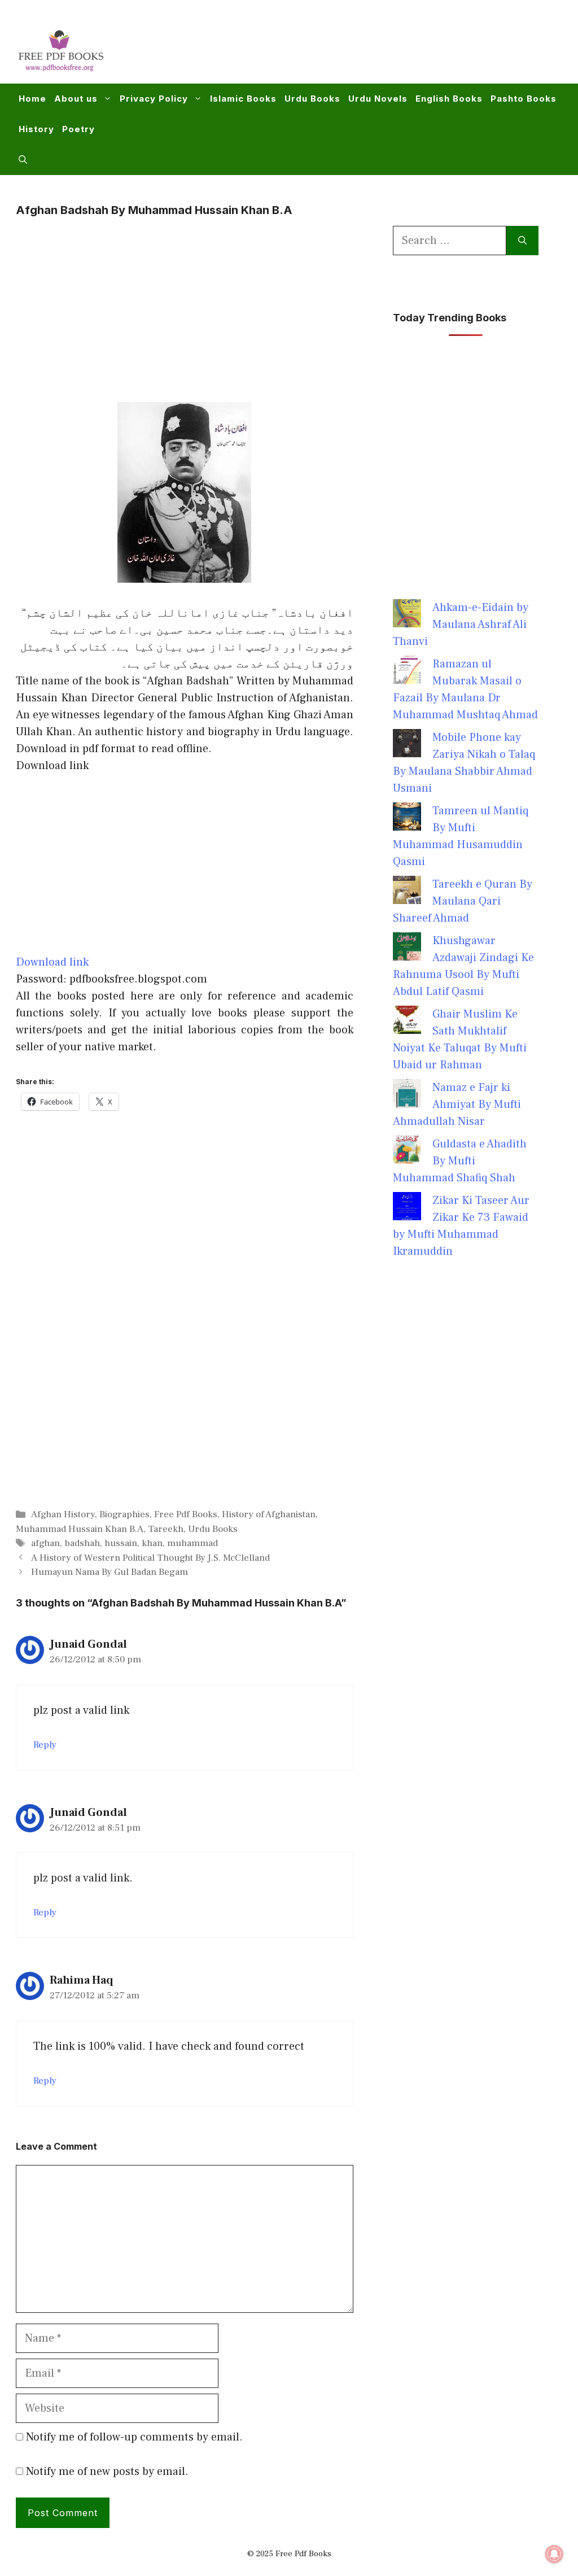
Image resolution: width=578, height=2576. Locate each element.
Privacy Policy (154, 99)
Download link (52, 962)
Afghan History (63, 1514)
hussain (121, 1543)
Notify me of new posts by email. (107, 2472)
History (36, 129)
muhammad (192, 1543)
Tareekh (166, 1529)
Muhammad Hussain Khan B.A (80, 1529)
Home (32, 99)
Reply (45, 1745)
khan (152, 1543)
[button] (23, 160)
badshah (82, 1543)
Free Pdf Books (186, 1514)
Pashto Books (524, 99)
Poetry (78, 129)
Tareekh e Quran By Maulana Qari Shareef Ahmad (463, 901)
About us (76, 99)
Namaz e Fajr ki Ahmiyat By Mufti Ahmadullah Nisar (457, 1104)
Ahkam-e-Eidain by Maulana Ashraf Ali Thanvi (461, 625)
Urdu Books (312, 99)
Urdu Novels (378, 99)
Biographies (124, 1514)
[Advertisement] (356, 49)
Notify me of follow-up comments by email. (134, 2437)
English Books (449, 99)
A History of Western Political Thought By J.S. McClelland (150, 1558)
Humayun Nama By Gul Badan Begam (110, 1572)
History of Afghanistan (269, 1514)
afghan (45, 1543)
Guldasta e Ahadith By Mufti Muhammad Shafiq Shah (460, 1161)
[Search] (522, 241)
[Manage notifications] (554, 2554)
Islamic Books (243, 99)
